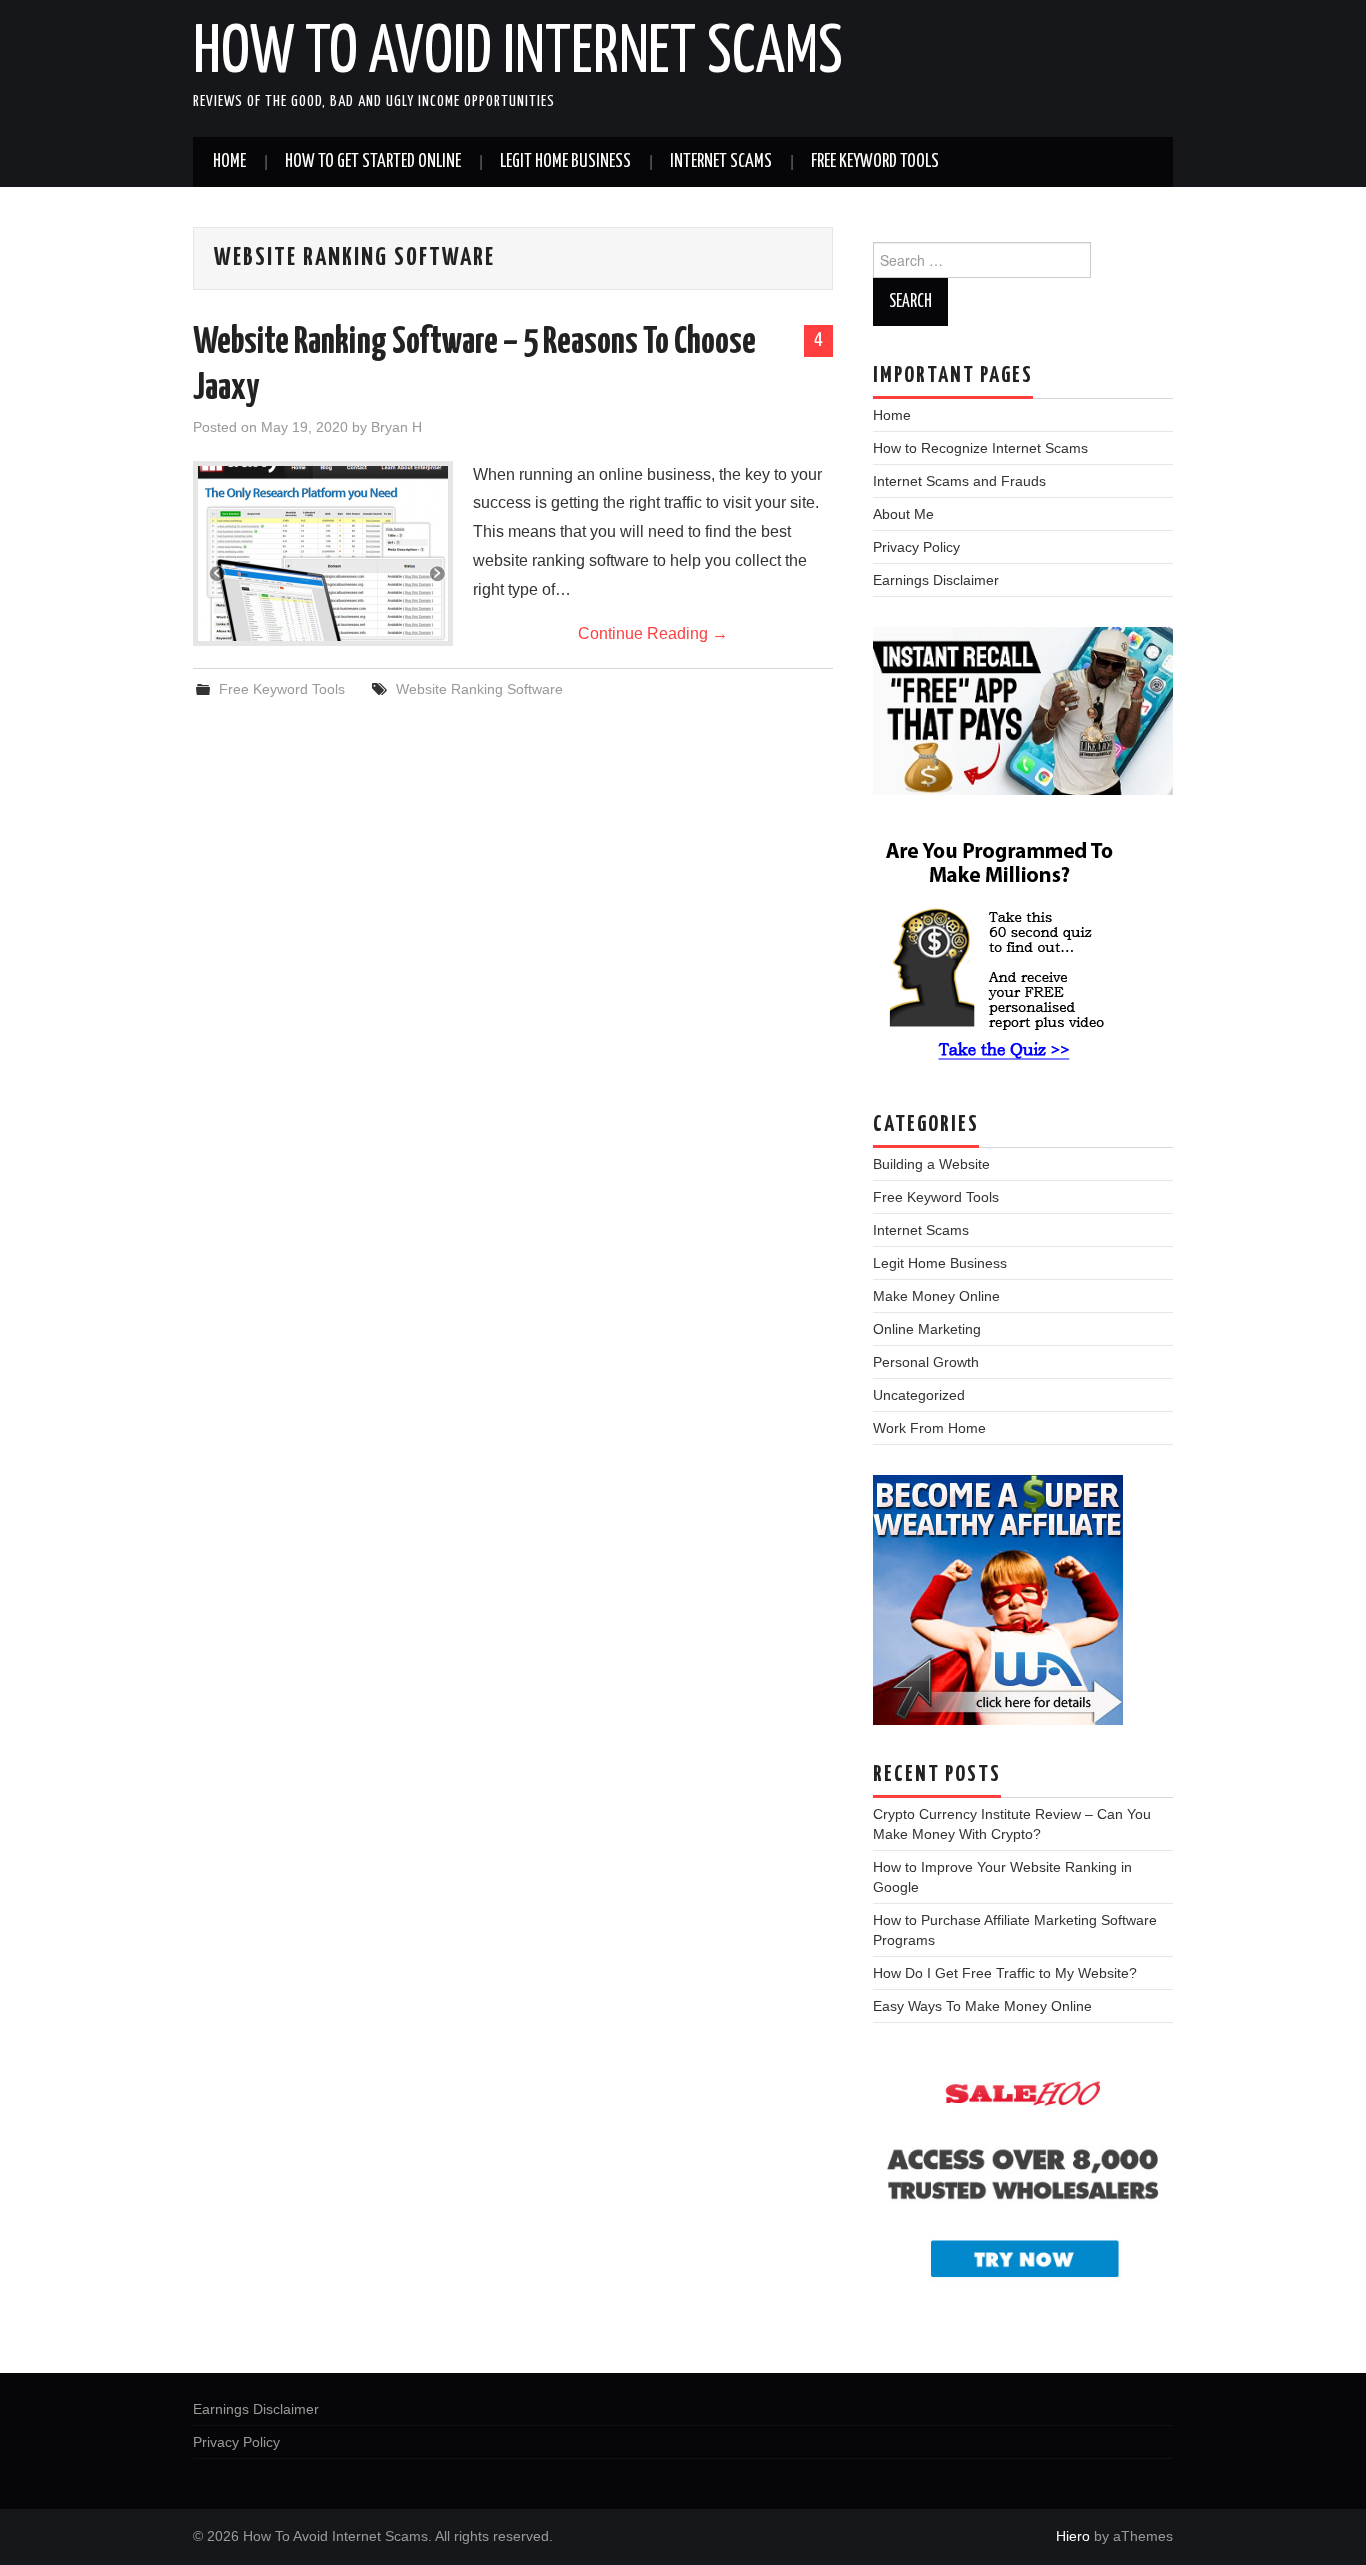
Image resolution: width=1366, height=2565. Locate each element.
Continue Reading (653, 633)
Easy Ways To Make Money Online (982, 2006)
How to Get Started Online (373, 162)
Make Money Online (936, 1296)
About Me (903, 514)
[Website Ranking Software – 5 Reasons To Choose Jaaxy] (323, 553)
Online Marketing (927, 1329)
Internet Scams (721, 162)
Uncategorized (919, 1395)
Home (229, 162)
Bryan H (396, 427)
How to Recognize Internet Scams (980, 448)
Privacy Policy (916, 547)
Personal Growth (926, 1362)
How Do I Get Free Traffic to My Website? (1005, 1973)
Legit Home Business (565, 162)
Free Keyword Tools (875, 162)
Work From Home (929, 1428)
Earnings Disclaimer (936, 580)
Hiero (1073, 2536)
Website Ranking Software (479, 689)
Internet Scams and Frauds (959, 481)
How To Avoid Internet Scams (518, 54)
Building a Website (931, 1164)
